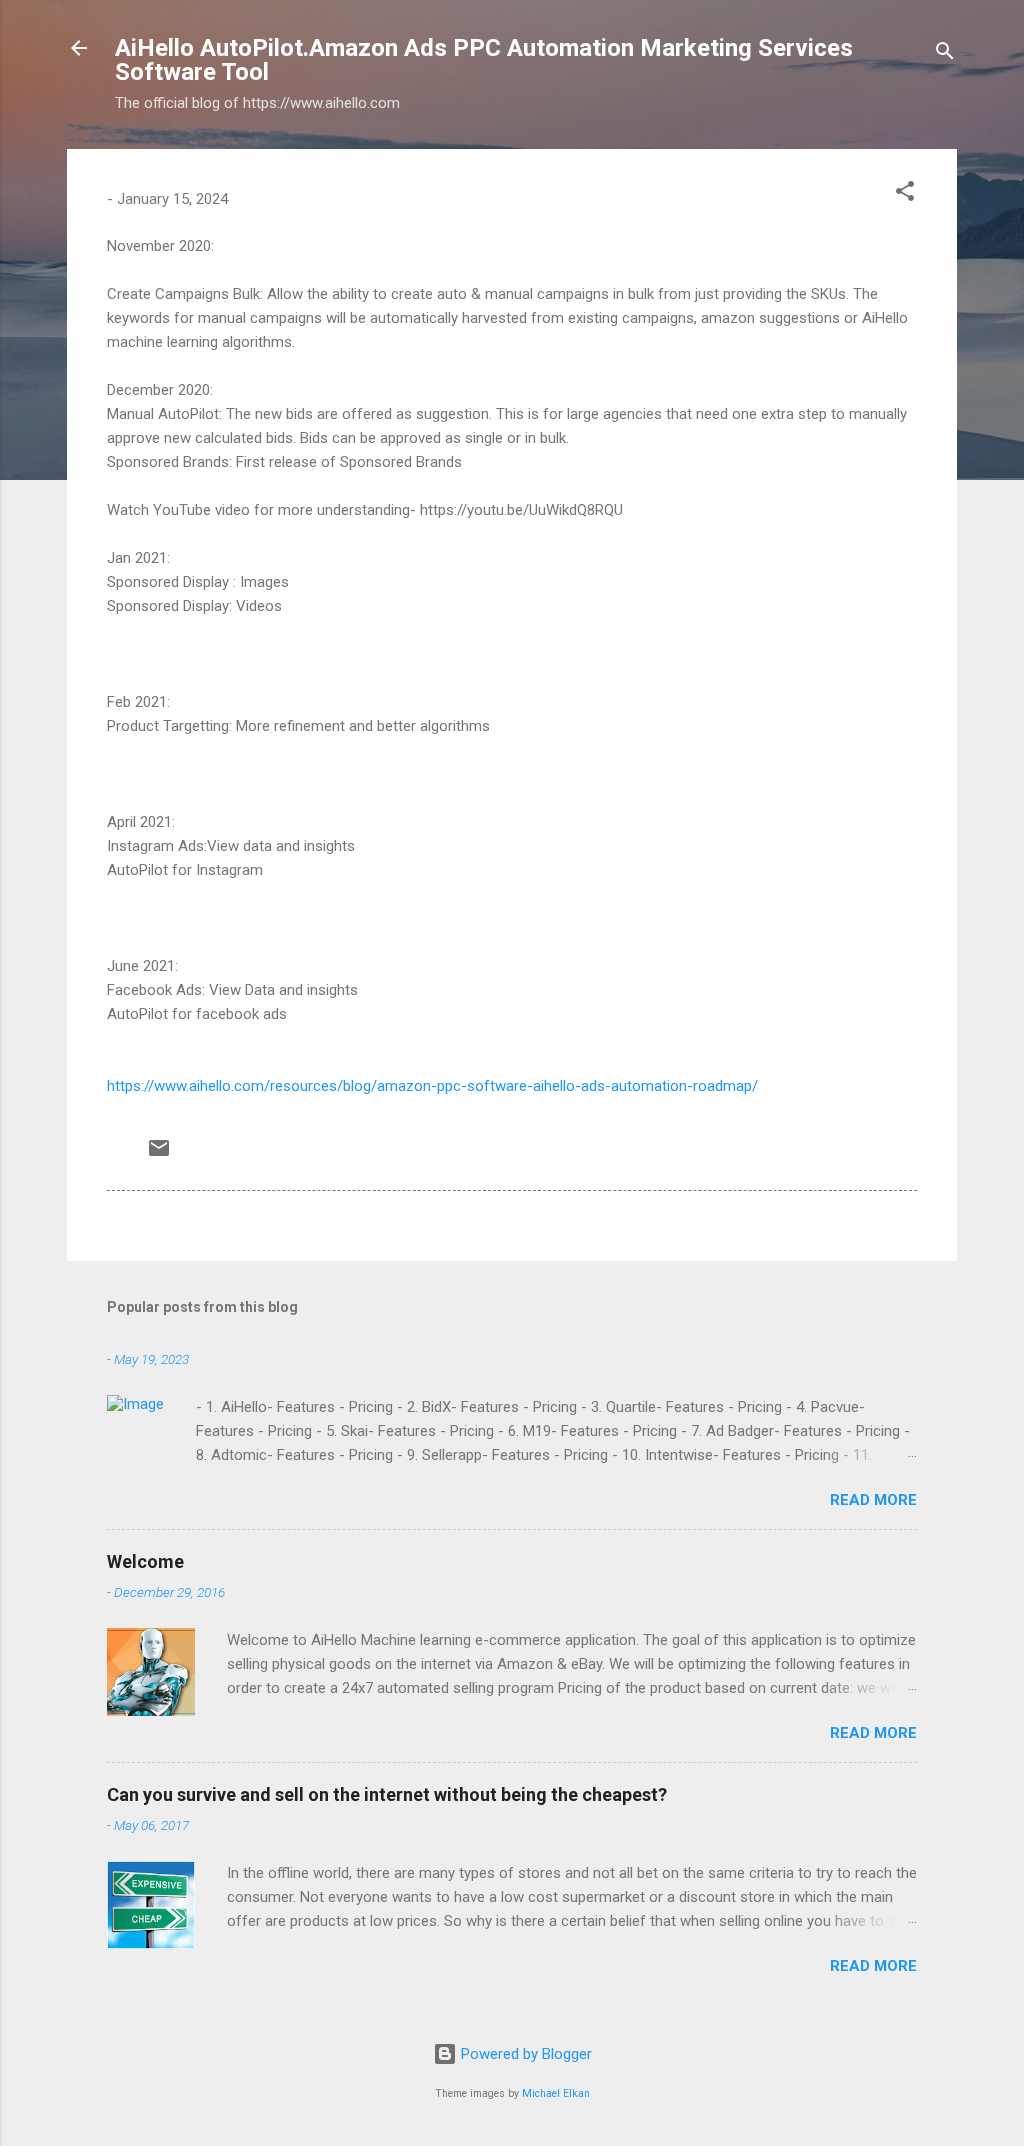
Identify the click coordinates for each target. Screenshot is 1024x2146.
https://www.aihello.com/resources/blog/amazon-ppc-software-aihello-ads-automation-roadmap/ (432, 1086)
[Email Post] (159, 1155)
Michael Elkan (556, 2093)
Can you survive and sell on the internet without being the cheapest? (387, 1794)
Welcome (145, 1561)
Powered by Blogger (524, 2054)
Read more (873, 1500)
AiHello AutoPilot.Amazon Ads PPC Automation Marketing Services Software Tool (484, 60)
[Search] (945, 54)
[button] (905, 194)
